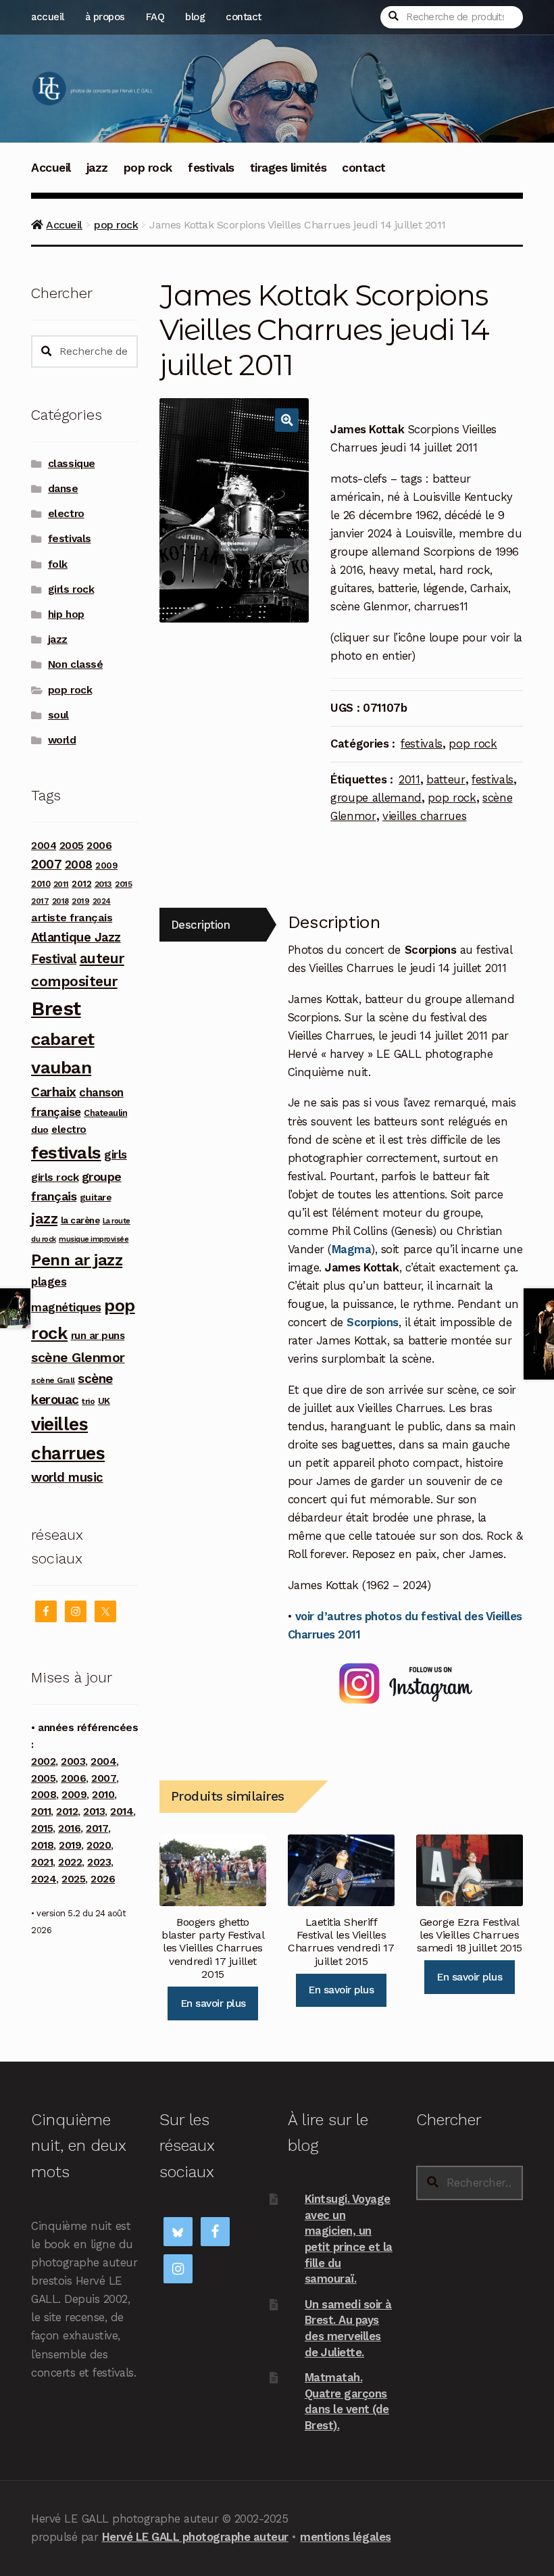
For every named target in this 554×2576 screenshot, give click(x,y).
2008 (79, 865)
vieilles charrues (424, 816)
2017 (40, 901)
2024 (102, 901)
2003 (73, 1761)
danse (63, 489)
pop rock (148, 168)
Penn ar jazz (77, 1260)
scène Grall (53, 1380)
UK (104, 1401)
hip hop (66, 614)
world (62, 740)
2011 (409, 779)
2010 (41, 884)
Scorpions (373, 1322)
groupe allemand (376, 798)
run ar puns (98, 1336)
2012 (81, 883)
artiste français (72, 918)
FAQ (155, 17)
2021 (42, 1862)
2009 (106, 866)
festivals (211, 168)
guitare (96, 1197)
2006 (99, 845)
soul (58, 715)
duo (40, 1129)
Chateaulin (105, 1113)
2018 (60, 901)
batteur (446, 779)
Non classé (75, 664)
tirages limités (288, 168)
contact (244, 17)
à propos (105, 17)
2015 (123, 884)
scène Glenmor (78, 1358)
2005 (72, 846)
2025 (73, 1879)
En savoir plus (213, 2003)
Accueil (51, 168)
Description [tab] (201, 925)
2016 (69, 1828)
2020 (99, 1845)
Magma (352, 1249)
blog (195, 17)
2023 (99, 1862)
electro (66, 514)
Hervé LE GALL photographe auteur (195, 2537)
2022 (70, 1862)
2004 (44, 846)
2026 (103, 1879)
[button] (287, 420)
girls (116, 1155)
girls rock (71, 589)
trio (88, 1401)
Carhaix (54, 1092)
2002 (43, 1761)
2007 (46, 864)
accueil (48, 17)
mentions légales (345, 2537)
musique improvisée (94, 1239)
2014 (122, 1812)
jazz (97, 168)
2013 (103, 884)
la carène (80, 1220)
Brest (56, 1008)
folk (58, 564)
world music (67, 1477)
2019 (80, 901)
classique (72, 464)
